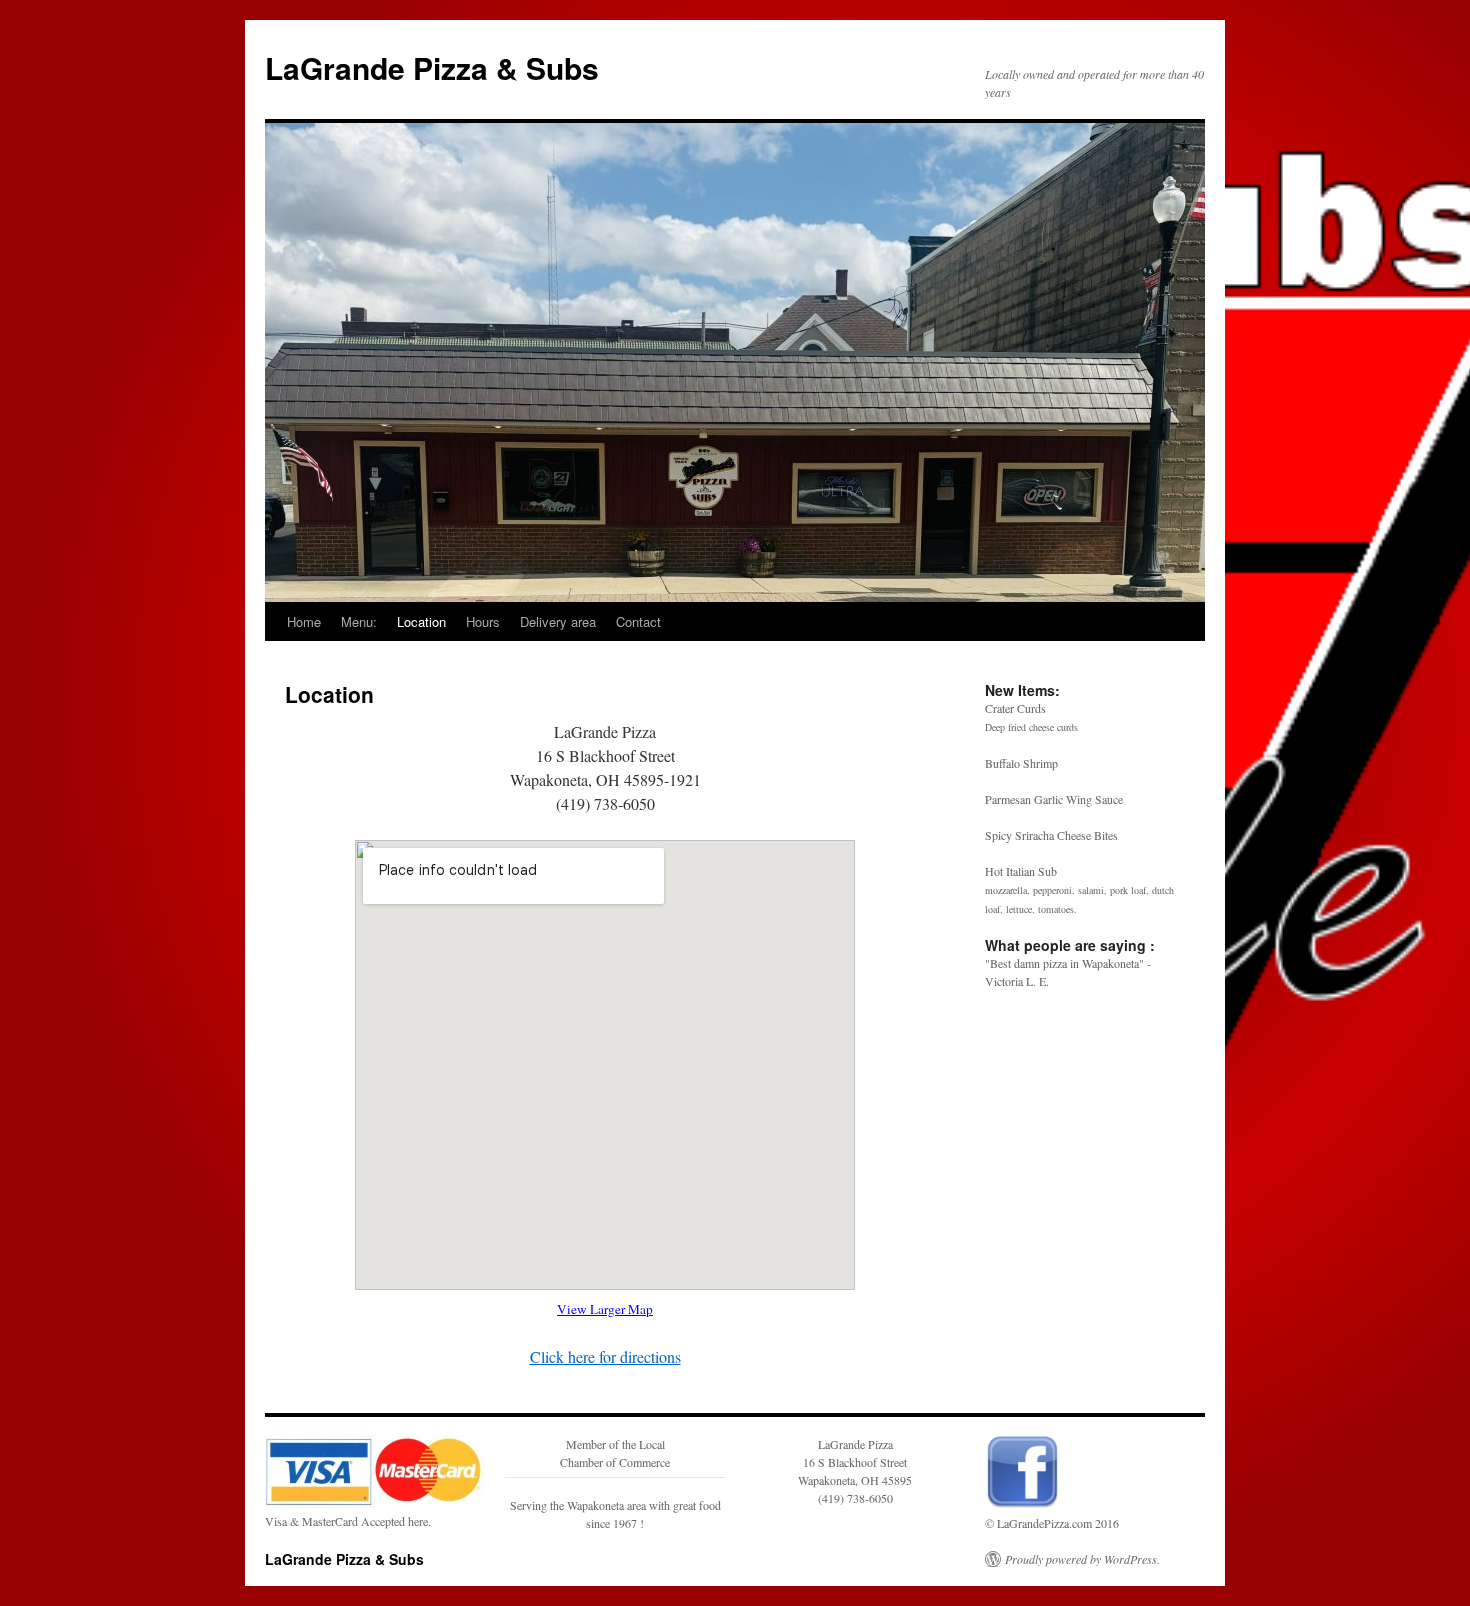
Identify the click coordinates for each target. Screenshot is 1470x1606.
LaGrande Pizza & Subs (432, 67)
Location (421, 621)
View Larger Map (605, 1309)
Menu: (359, 621)
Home (304, 621)
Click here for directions (605, 1356)
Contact (638, 621)
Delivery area (558, 621)
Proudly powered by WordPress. (1082, 1559)
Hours (483, 621)
